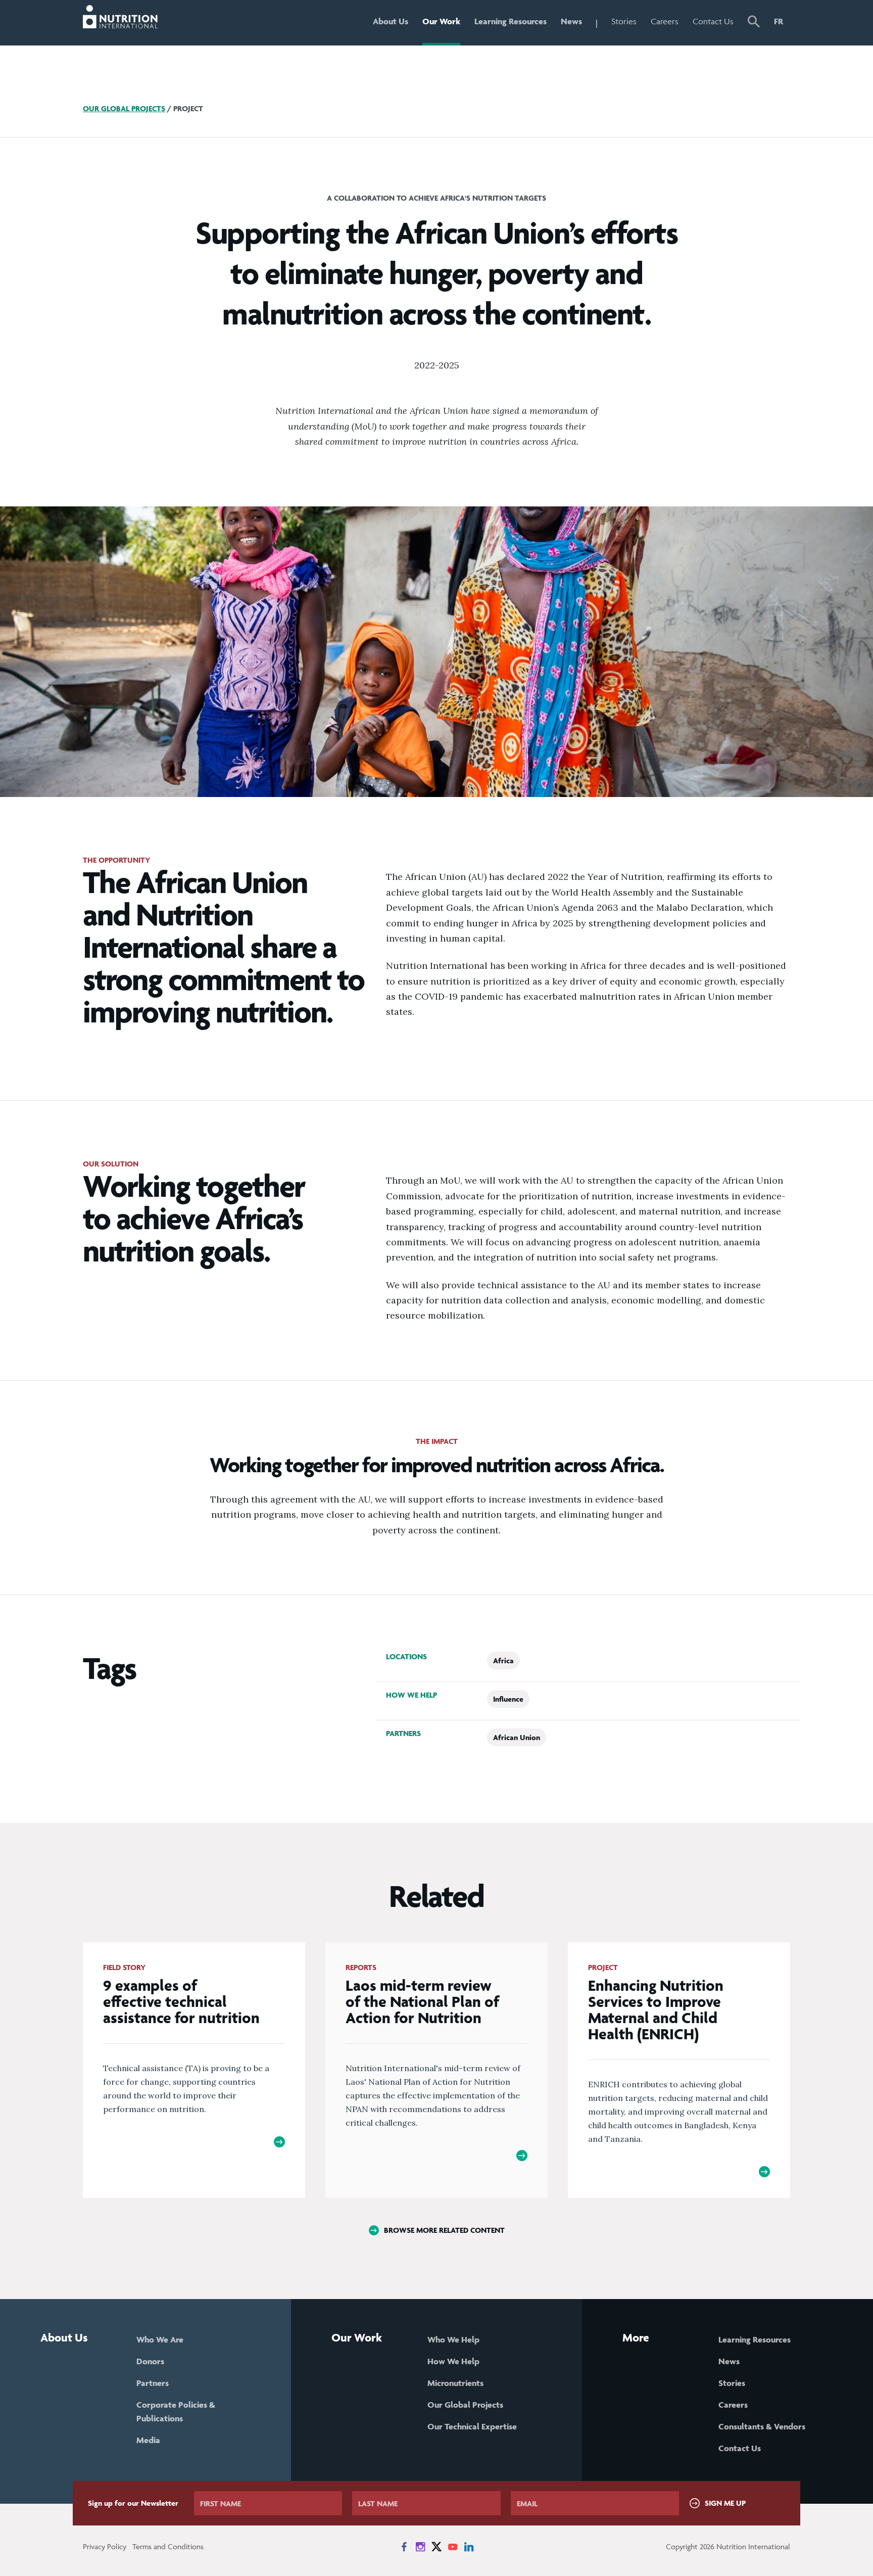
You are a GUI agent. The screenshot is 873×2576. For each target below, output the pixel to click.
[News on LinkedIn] (469, 2547)
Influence (508, 1699)
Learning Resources (511, 21)
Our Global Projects (124, 108)
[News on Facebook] (404, 2547)
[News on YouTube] (453, 2547)
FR (779, 21)
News (571, 21)
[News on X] (437, 2547)
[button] (754, 23)
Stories (624, 21)
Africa (503, 1660)
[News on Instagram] (420, 2547)
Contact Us (713, 21)
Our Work (441, 21)
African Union (517, 1737)
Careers (665, 21)
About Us (391, 21)
